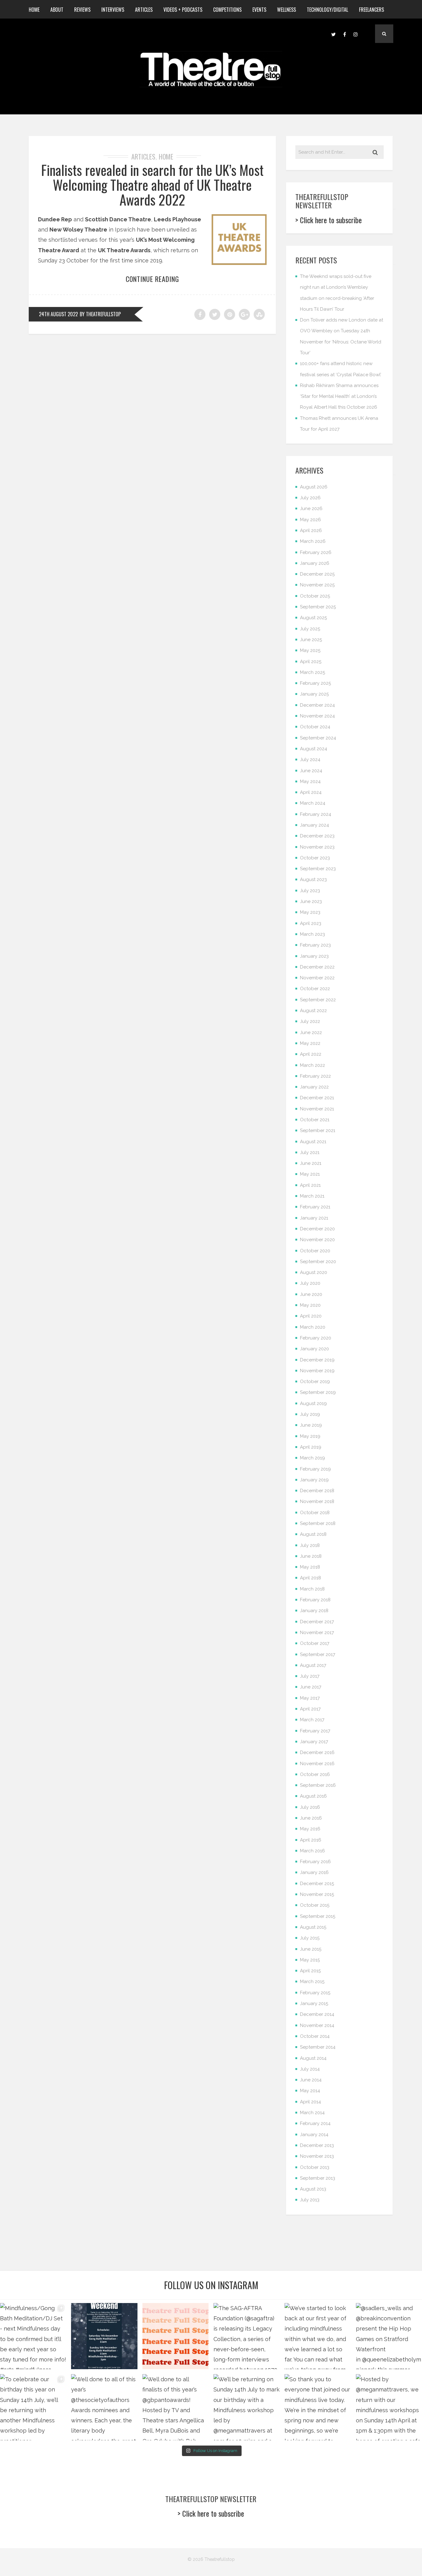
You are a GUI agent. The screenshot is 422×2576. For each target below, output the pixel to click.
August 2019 (313, 1403)
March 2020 (313, 1327)
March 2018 (312, 1589)
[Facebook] (344, 34)
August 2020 (314, 1272)
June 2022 (311, 1033)
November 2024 (317, 716)
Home (34, 10)
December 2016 (317, 1752)
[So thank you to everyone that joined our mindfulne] (318, 2407)
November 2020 (317, 1240)
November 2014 (317, 2025)
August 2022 (313, 1011)
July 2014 (310, 2069)
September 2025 (318, 607)
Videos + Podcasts (183, 10)
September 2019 (318, 1392)
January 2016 (314, 1872)
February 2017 (315, 1731)
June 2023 (311, 901)
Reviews (82, 10)
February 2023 (315, 945)
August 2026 (314, 487)
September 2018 (318, 1523)
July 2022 (310, 1021)
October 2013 (315, 2167)
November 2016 (317, 1764)
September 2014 (318, 2047)
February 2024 (316, 814)
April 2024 (311, 792)
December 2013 (317, 2145)
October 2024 (315, 727)
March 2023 (312, 934)
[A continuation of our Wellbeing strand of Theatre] (104, 2336)
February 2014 (315, 2123)
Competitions (227, 10)
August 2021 (313, 1142)
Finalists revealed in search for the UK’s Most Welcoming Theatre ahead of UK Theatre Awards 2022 (152, 185)
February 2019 (315, 1469)
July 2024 (310, 760)
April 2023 (311, 923)
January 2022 (314, 1087)
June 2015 (311, 1949)
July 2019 (310, 1414)
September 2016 (318, 1785)
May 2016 (310, 1829)
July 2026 (310, 498)
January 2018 (314, 1611)
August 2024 (314, 749)
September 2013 (318, 2178)
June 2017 (311, 1687)
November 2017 (317, 1633)
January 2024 (314, 825)
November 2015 (317, 1894)
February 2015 (315, 1993)
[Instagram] (356, 34)
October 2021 (315, 1120)
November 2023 (317, 847)
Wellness (287, 10)
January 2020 (314, 1349)
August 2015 (313, 1927)
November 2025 (317, 585)
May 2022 (310, 1043)
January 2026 (315, 563)
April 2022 (311, 1054)
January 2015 (314, 2003)
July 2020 (310, 1283)
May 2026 (310, 520)
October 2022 (315, 989)
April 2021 (310, 1185)
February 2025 (315, 683)
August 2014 (313, 2058)
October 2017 (315, 1643)
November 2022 (317, 978)
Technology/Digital (327, 10)
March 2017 (312, 1720)
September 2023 (318, 869)
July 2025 (310, 629)
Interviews (113, 10)
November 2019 (317, 1371)
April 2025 (311, 662)
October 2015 (315, 1905)
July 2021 (310, 1152)
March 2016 (312, 1851)
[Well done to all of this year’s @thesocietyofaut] (104, 2407)
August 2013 (313, 2189)
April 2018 (310, 1578)
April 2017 (310, 1709)
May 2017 (310, 1698)
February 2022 (315, 1076)
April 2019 (311, 1447)
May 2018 (310, 1567)
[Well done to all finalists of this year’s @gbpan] (175, 2407)
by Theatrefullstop (100, 314)
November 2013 (317, 2156)
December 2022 (317, 967)
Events (259, 10)
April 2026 (311, 530)
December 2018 (317, 1491)
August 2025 (313, 618)
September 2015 (318, 1916)
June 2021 (311, 1163)
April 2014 (310, 2102)
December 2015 (317, 1884)
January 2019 (314, 1480)
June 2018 (311, 1556)
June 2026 (311, 509)
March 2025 (312, 672)
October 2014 (315, 2036)
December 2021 (317, 1098)
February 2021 (315, 1207)
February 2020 (316, 1338)
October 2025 (315, 596)
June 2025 (311, 640)
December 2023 (317, 836)
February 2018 (315, 1600)
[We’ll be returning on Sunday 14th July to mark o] (247, 2407)
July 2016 (310, 1807)
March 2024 (313, 803)
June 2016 (311, 1818)
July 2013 (310, 2200)
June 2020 (311, 1294)
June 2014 (311, 2080)
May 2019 (310, 1436)
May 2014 (310, 2091)
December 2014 (317, 2014)
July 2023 (310, 891)
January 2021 (314, 1218)
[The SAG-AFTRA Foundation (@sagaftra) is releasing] (247, 2336)
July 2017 (310, 1676)
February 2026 (316, 552)
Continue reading (152, 279)
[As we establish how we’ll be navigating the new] (175, 2336)
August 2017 (313, 1665)
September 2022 (318, 1000)
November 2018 (317, 1501)
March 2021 (312, 1196)
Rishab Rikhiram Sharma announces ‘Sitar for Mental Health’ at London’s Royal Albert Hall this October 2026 (339, 396)
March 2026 (313, 541)
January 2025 (314, 694)
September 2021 (318, 1130)
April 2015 (310, 1971)
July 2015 (310, 1938)
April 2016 (311, 1840)
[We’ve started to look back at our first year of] (318, 2336)
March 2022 (312, 1065)
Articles (144, 10)
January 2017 (314, 1742)
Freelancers (371, 10)
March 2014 (312, 2113)
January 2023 (314, 956)
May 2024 (310, 781)
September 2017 (318, 1654)
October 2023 (315, 858)
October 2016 (315, 1774)
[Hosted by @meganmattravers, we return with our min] (389, 2407)
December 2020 (317, 1229)
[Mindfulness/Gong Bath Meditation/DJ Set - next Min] (33, 2336)
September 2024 (318, 738)
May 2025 (310, 650)
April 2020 (311, 1316)
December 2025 (317, 574)
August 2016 (313, 1796)
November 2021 (317, 1109)
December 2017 (317, 1622)
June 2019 (311, 1425)
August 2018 (313, 1534)
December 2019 (317, 1360)
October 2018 (315, 1513)
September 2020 (318, 1262)
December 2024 (317, 705)
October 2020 (315, 1251)
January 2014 (314, 2135)
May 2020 (310, 1305)
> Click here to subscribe (329, 220)
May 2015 (310, 1960)
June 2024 (311, 771)
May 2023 (310, 912)
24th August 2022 (58, 314)
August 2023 (313, 879)
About (57, 10)
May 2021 (310, 1174)
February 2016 (315, 1862)
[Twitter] (333, 34)
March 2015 (312, 1982)
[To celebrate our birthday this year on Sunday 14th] (33, 2407)
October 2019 (315, 1382)
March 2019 (312, 1458)
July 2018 (310, 1545)
